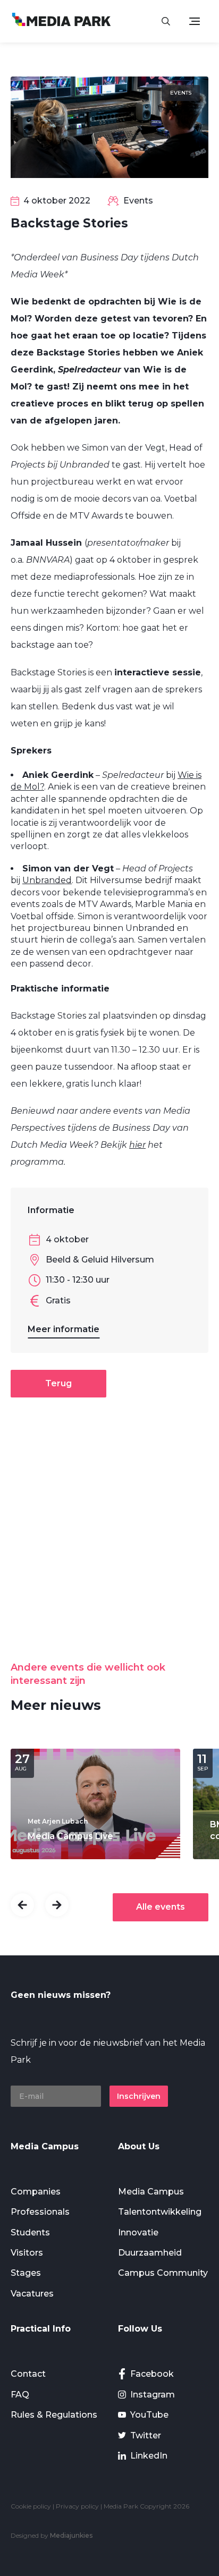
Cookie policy (31, 2506)
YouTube (149, 2415)
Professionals (40, 2212)
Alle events (161, 1907)
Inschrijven (139, 2096)
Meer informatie (64, 1329)
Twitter (146, 2435)
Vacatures (32, 2294)
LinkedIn (149, 2456)
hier (137, 1145)
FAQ (20, 2395)
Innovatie (138, 2232)
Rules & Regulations (54, 2415)
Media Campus (151, 2192)
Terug (58, 1383)
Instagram (153, 2395)
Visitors (27, 2253)
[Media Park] (61, 21)
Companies (36, 2192)
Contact (28, 2374)
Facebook (152, 2374)
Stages (26, 2273)
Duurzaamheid (150, 2253)
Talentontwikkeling (160, 2212)
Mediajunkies (71, 2535)
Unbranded (47, 880)
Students (30, 2232)
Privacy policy (77, 2506)
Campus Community (163, 2273)
